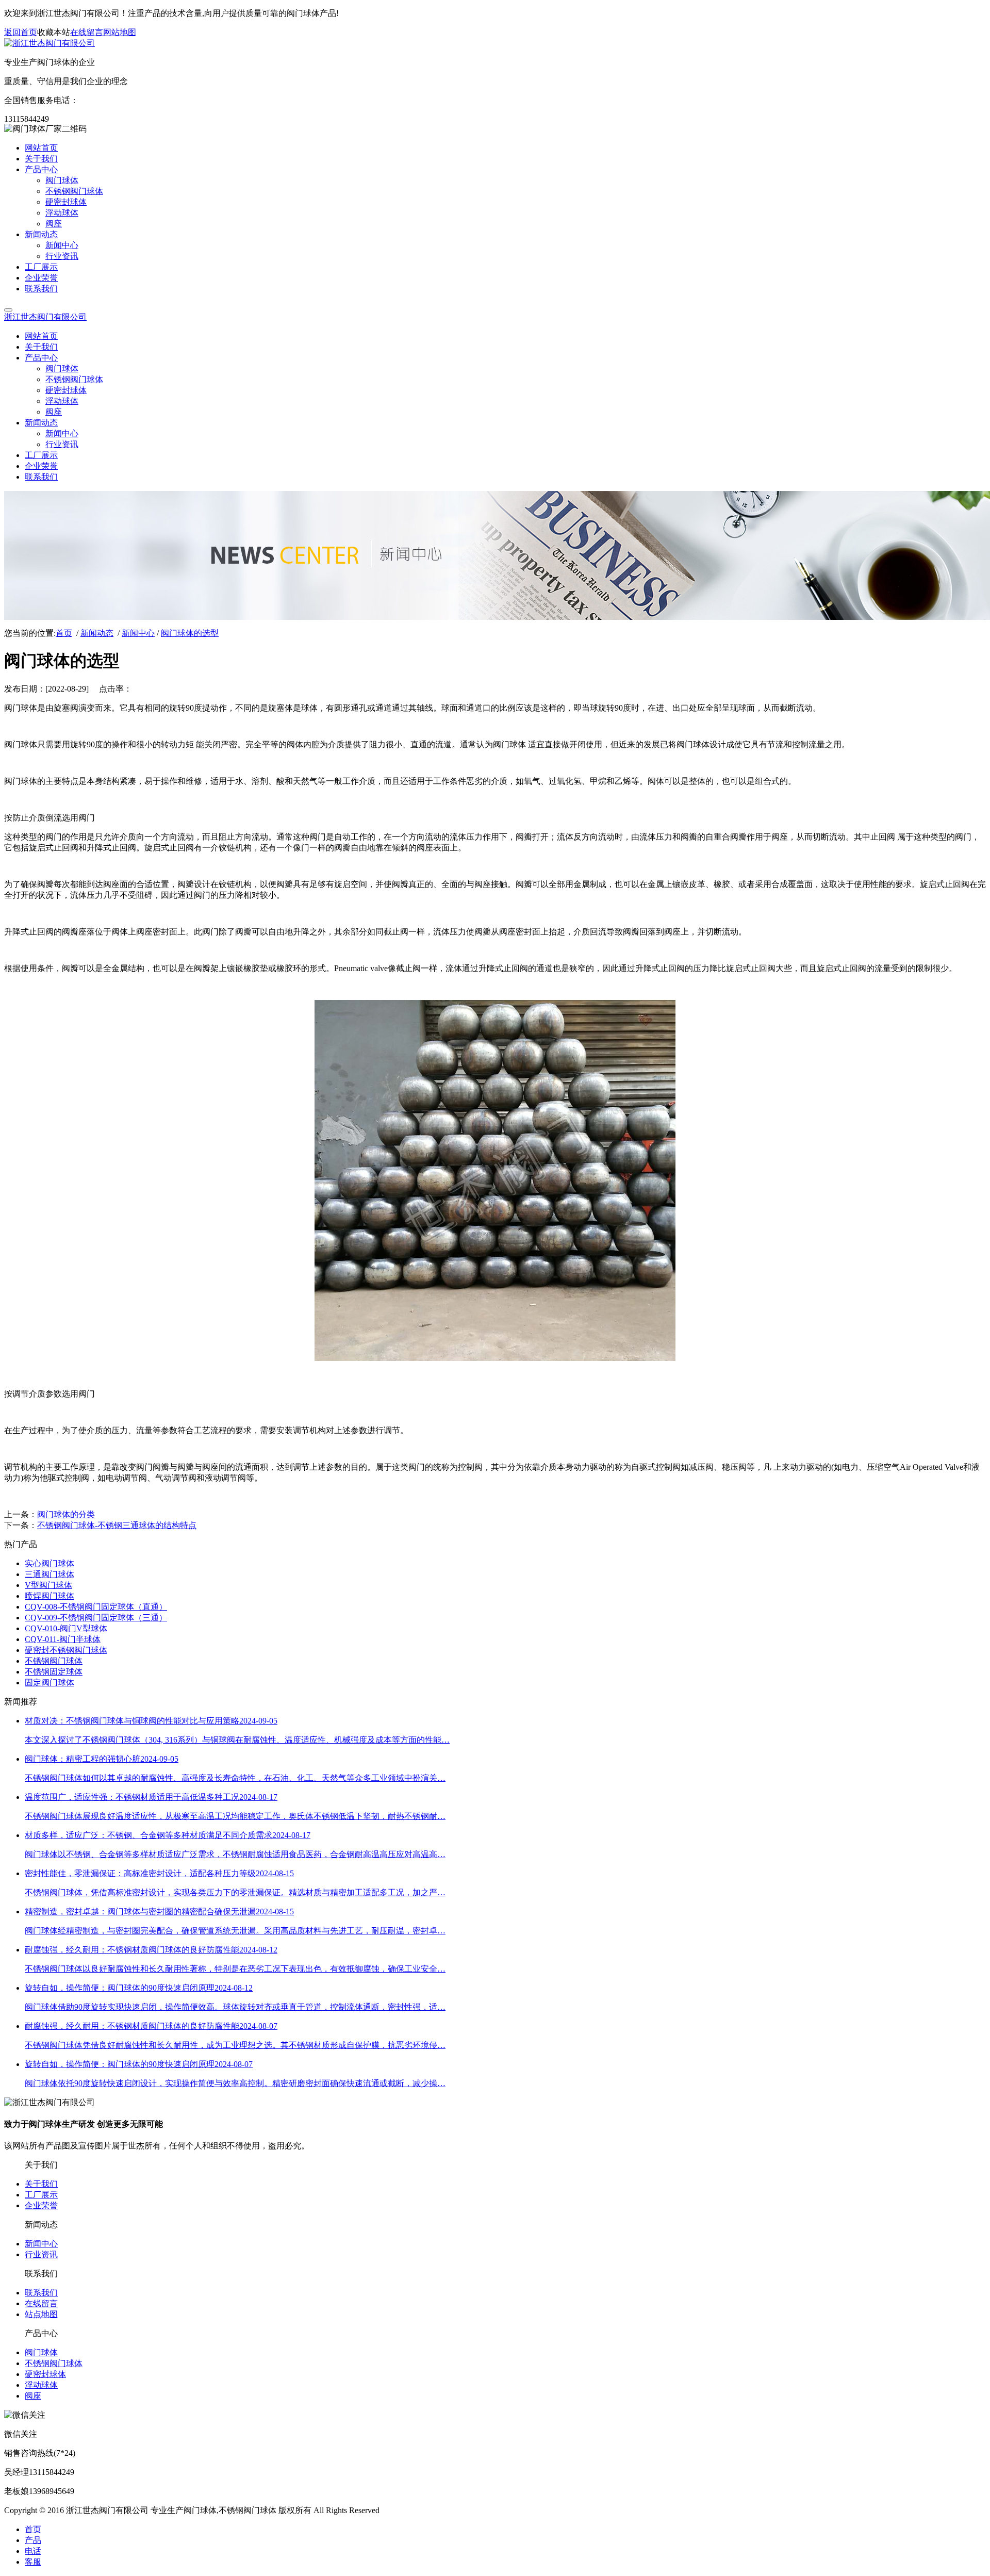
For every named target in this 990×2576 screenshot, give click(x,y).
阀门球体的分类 (66, 1514)
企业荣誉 (41, 2205)
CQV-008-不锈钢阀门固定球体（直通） (96, 1607)
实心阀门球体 (49, 1563)
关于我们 (41, 2184)
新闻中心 (138, 633)
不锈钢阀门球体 (54, 1661)
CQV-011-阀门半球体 (63, 1639)
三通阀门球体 (49, 1574)
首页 (64, 633)
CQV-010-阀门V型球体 (66, 1628)
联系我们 (41, 2293)
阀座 (33, 2396)
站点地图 (41, 2314)
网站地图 (120, 32)
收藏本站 (54, 32)
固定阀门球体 (49, 1683)
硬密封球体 (45, 2374)
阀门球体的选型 (190, 633)
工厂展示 (41, 2195)
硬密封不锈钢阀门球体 (66, 1650)
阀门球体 (41, 2352)
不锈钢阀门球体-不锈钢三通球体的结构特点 (117, 1525)
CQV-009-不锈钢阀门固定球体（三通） (96, 1618)
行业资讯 (41, 2254)
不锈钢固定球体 (54, 1672)
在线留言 (87, 32)
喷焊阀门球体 (49, 1596)
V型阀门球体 (48, 1585)
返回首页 (21, 32)
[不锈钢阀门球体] (495, 1358)
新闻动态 (97, 633)
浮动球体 (41, 2385)
